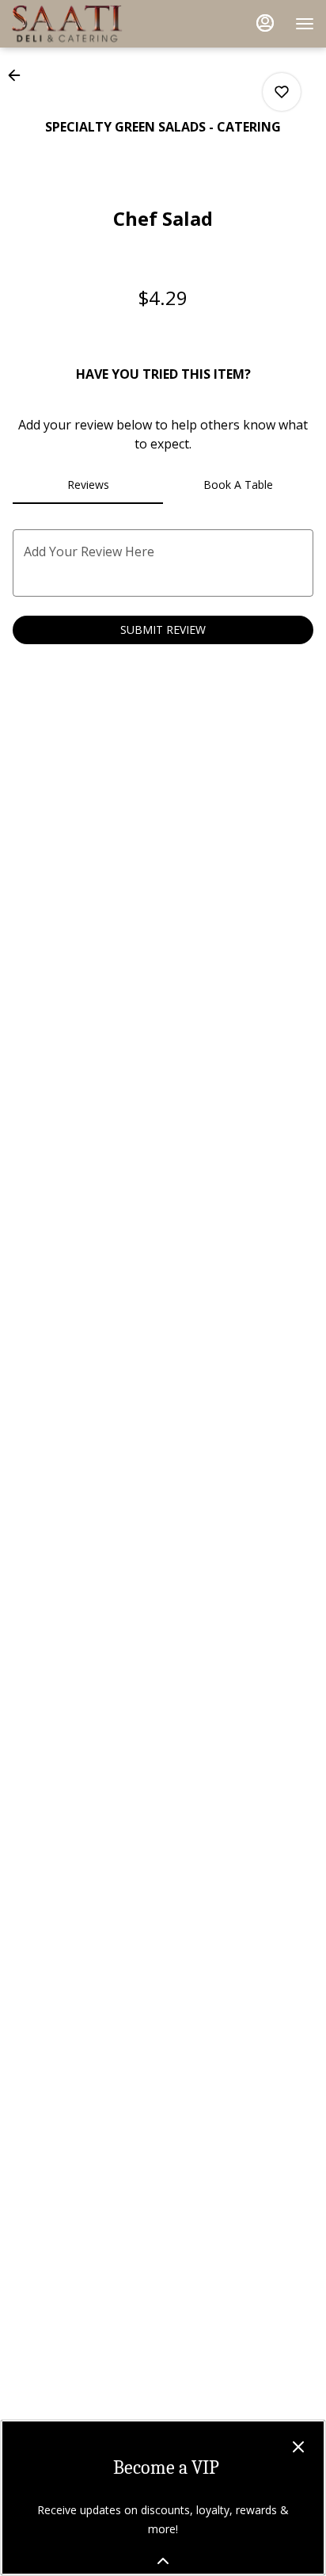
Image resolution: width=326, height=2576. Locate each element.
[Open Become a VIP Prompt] (163, 2561)
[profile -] (265, 23)
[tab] (88, 485)
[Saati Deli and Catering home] (83, 24)
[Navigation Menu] (305, 24)
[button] (19, 75)
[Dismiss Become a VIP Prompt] (298, 2447)
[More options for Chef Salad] (282, 92)
